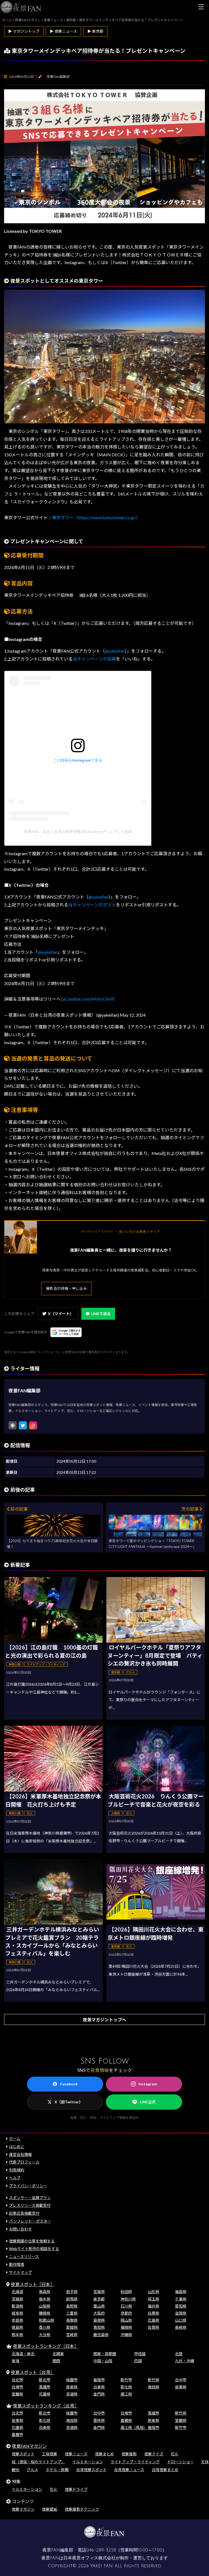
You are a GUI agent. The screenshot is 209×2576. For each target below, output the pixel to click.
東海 (16, 2361)
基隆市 (99, 2380)
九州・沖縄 (185, 2361)
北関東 (58, 2354)
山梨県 (45, 2306)
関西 (56, 2361)
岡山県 (126, 2320)
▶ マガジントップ (24, 31)
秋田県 (126, 2292)
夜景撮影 (129, 2454)
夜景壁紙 (50, 2509)
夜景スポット (23, 2454)
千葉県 (181, 2299)
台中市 (181, 2380)
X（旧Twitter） (69, 2102)
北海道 (17, 2292)
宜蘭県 (17, 2394)
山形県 (153, 2292)
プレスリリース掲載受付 (30, 2205)
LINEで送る (101, 1314)
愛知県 (181, 2306)
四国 (138, 2361)
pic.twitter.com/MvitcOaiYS (88, 999)
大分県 (45, 2335)
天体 (205, 2462)
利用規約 (17, 2170)
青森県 (45, 2292)
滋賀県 (181, 2313)
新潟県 (17, 2306)
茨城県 (17, 2299)
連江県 (126, 2394)
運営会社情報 (20, 2154)
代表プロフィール (24, 2162)
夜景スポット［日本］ (33, 2284)
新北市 (45, 2380)
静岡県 (45, 2313)
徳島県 (17, 2327)
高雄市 (45, 2387)
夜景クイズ (154, 2454)
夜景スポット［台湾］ (33, 2372)
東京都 (99, 2299)
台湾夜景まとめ (165, 2470)
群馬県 (72, 2299)
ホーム (15, 2139)
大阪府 (99, 2313)
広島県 (153, 2320)
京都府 (126, 2313)
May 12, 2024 (133, 1015)
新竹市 (126, 2380)
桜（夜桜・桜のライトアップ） (38, 2462)
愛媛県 (72, 2327)
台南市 (17, 2387)
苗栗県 (181, 2387)
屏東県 (72, 2387)
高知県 (99, 2327)
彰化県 (126, 2387)
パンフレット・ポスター (30, 2221)
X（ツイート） (61, 1314)
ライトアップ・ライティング (135, 2462)
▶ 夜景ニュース (63, 31)
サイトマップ (20, 2272)
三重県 (72, 2313)
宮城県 (99, 2292)
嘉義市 (17, 2435)
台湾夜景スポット (91, 2470)
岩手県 (72, 2292)
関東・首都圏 (105, 2354)
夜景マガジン (23, 2509)
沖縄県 (126, 2335)
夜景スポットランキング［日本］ (46, 2346)
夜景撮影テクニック (82, 2509)
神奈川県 (128, 2299)
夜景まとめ (104, 2454)
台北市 (17, 2380)
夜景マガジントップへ (104, 2020)
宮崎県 (72, 2335)
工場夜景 (50, 2454)
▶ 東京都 (95, 31)
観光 (16, 2470)
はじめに (17, 2146)
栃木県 (45, 2299)
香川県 (45, 2327)
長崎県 (181, 2327)
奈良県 (17, 2320)
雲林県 (99, 2420)
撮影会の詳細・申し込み (66, 1288)
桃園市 (72, 2380)
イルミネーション (88, 2462)
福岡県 (126, 2327)
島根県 (99, 2320)
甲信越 (140, 2354)
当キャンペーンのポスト (92, 905)
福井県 (153, 2306)
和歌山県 (47, 2320)
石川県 (126, 2306)
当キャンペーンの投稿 (94, 659)
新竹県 (153, 2380)
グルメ (32, 2470)
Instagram (148, 2084)
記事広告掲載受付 (24, 2213)
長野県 (72, 2306)
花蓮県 (45, 2394)
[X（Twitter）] (23, 1425)
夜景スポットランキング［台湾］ (46, 2406)
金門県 (99, 2394)
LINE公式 (148, 2102)
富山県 (99, 2306)
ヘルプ (15, 2178)
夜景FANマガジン (29, 2446)
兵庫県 (153, 2313)
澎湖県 (72, 2394)
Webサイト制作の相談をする (34, 2249)
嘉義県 (126, 2420)
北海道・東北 (23, 2354)
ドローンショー (181, 2462)
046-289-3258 (101, 2550)
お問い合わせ (20, 2229)
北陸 (179, 2354)
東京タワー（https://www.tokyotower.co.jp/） (96, 517)
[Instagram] (33, 1425)
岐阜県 (17, 2313)
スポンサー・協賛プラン (30, 2198)
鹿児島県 (101, 2335)
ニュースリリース (24, 2256)
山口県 (181, 2320)
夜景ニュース (76, 2454)
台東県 (99, 2387)
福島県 (181, 2292)
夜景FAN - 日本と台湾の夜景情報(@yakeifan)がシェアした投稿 (78, 832)
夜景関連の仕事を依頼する (32, 2241)
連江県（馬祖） (134, 2427)
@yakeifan (115, 651)
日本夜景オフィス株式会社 (90, 2558)
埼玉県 (153, 2299)
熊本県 (17, 2335)
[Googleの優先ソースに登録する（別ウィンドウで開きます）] (66, 1332)
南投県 (153, 2387)
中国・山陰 (103, 2361)
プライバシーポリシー (28, 2186)
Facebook (69, 2084)
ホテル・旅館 (57, 2470)
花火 (174, 2454)
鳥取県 (72, 2320)
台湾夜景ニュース (129, 2470)
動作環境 (17, 2264)
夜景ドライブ (76, 2489)
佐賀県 (153, 2327)
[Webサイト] (13, 1425)
